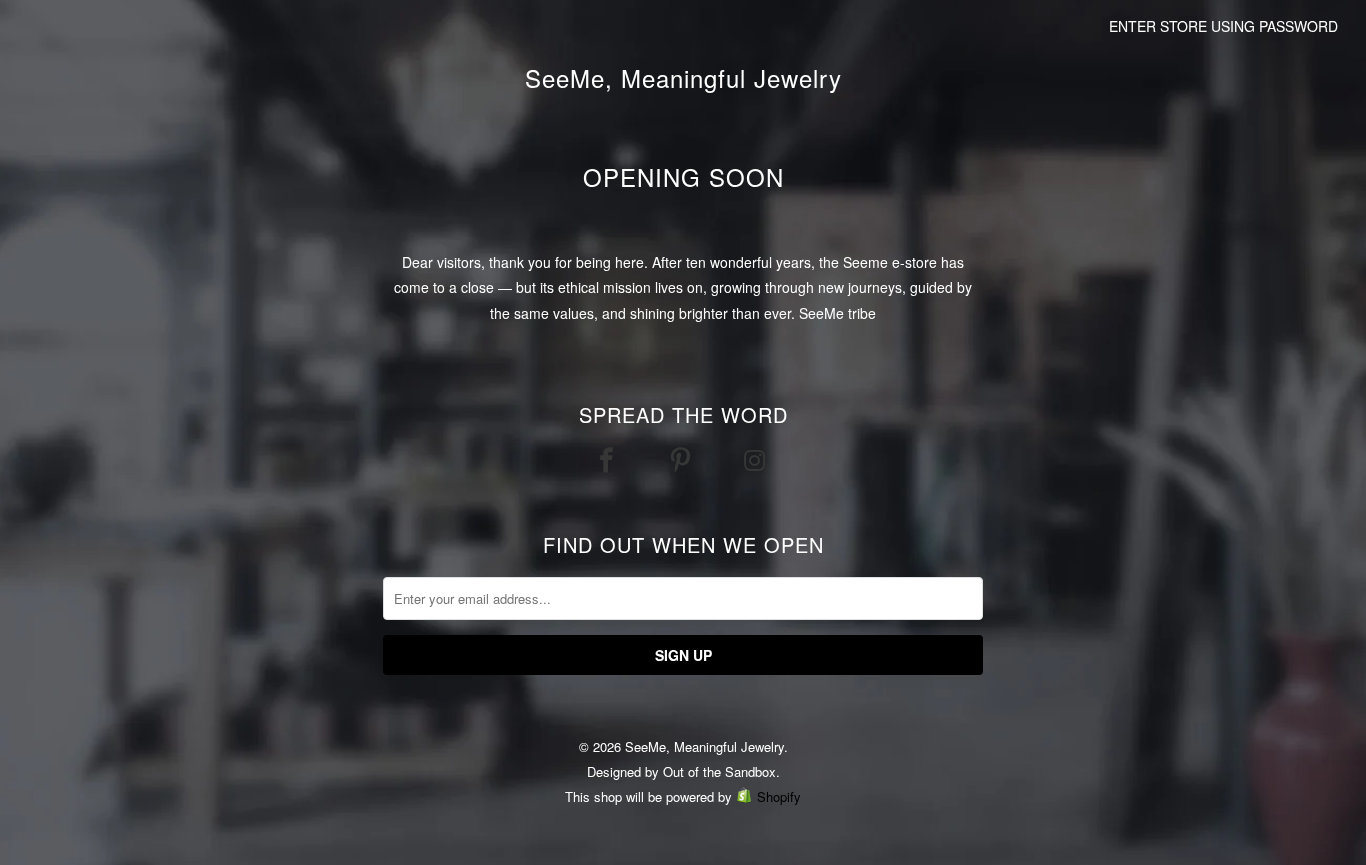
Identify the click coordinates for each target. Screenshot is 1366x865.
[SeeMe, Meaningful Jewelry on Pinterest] (683, 459)
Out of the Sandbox (719, 771)
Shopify (779, 796)
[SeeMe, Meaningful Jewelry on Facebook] (609, 459)
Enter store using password (1223, 26)
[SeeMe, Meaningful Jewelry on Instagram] (757, 459)
